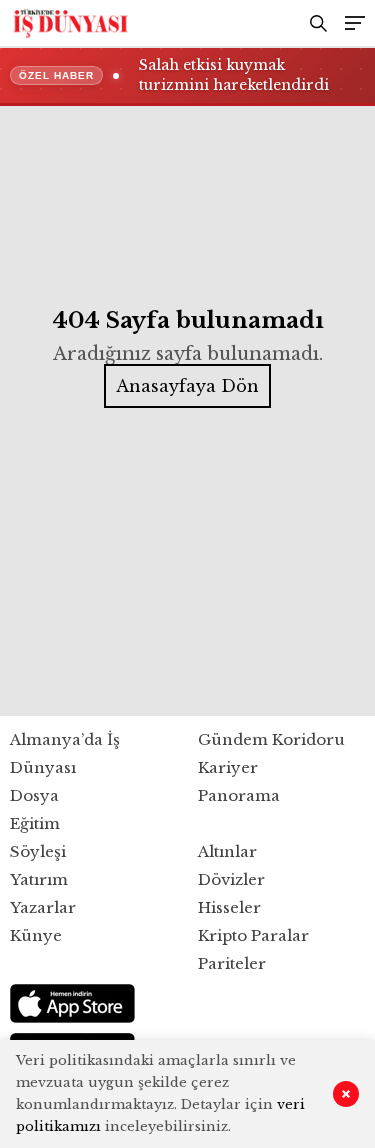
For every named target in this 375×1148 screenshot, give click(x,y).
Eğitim (35, 823)
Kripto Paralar (253, 935)
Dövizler (231, 879)
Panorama (239, 795)
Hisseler (229, 907)
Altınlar (227, 851)
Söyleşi (38, 851)
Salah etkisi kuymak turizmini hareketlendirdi (234, 75)
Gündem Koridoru (271, 739)
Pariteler (232, 963)
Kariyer (228, 767)
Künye (36, 935)
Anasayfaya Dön (187, 386)
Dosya (34, 795)
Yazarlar (43, 907)
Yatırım (39, 879)
